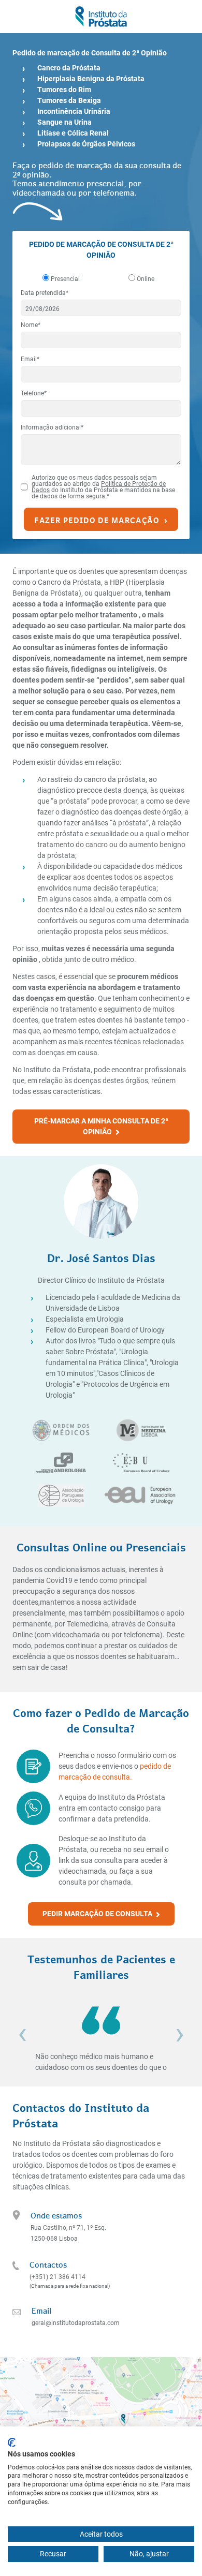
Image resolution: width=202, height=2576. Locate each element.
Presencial (65, 279)
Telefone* (34, 393)
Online (146, 279)
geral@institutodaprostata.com (76, 2323)
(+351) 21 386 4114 (57, 2277)
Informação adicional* (52, 427)
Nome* (31, 325)
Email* (30, 359)
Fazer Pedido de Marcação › (101, 519)
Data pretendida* (45, 293)
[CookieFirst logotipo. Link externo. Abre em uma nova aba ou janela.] (12, 2442)
